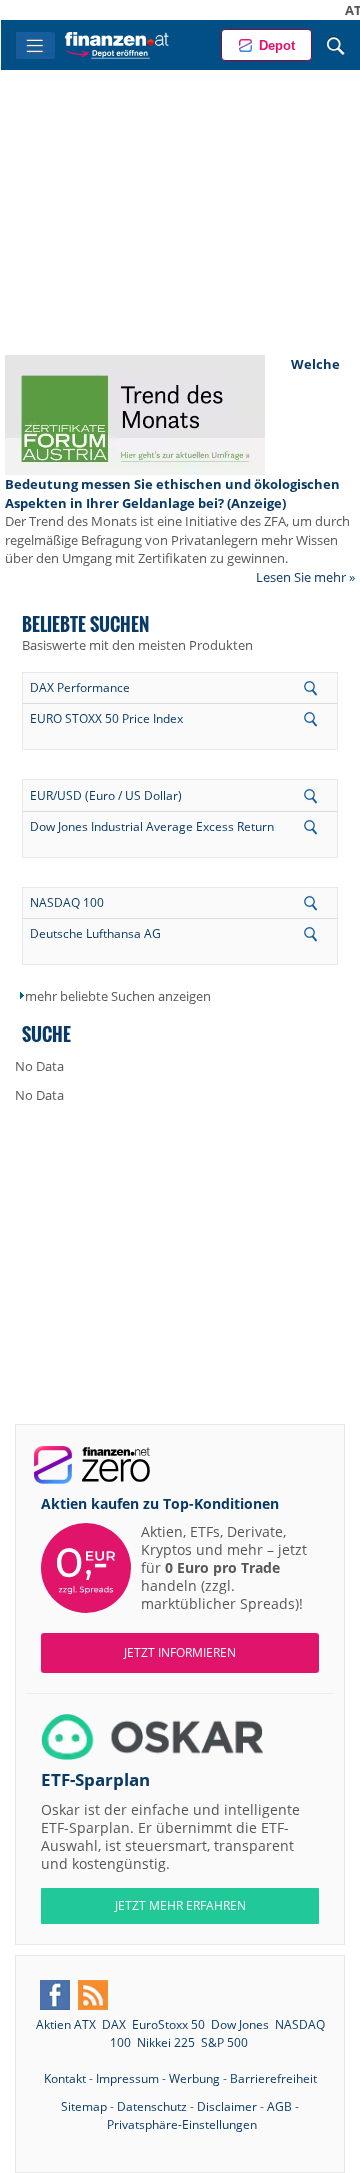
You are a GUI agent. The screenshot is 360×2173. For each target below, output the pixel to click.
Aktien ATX (66, 2024)
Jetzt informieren (180, 1652)
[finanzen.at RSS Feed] (93, 1995)
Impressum (127, 2078)
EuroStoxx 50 (168, 2024)
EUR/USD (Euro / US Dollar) (106, 795)
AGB (279, 2106)
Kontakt (65, 2078)
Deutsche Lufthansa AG (95, 933)
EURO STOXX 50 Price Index (106, 718)
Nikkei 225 (166, 2042)
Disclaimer (227, 2106)
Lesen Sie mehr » (305, 577)
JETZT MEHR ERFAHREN (180, 1905)
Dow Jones (240, 2024)
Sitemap (84, 2106)
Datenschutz (152, 2106)
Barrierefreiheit (273, 2078)
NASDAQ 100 (67, 902)
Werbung (194, 2078)
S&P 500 (224, 2042)
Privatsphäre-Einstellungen (182, 2124)
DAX (114, 2024)
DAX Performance (80, 687)
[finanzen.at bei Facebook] (55, 1995)
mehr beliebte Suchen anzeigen (118, 996)
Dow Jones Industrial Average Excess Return (152, 826)
